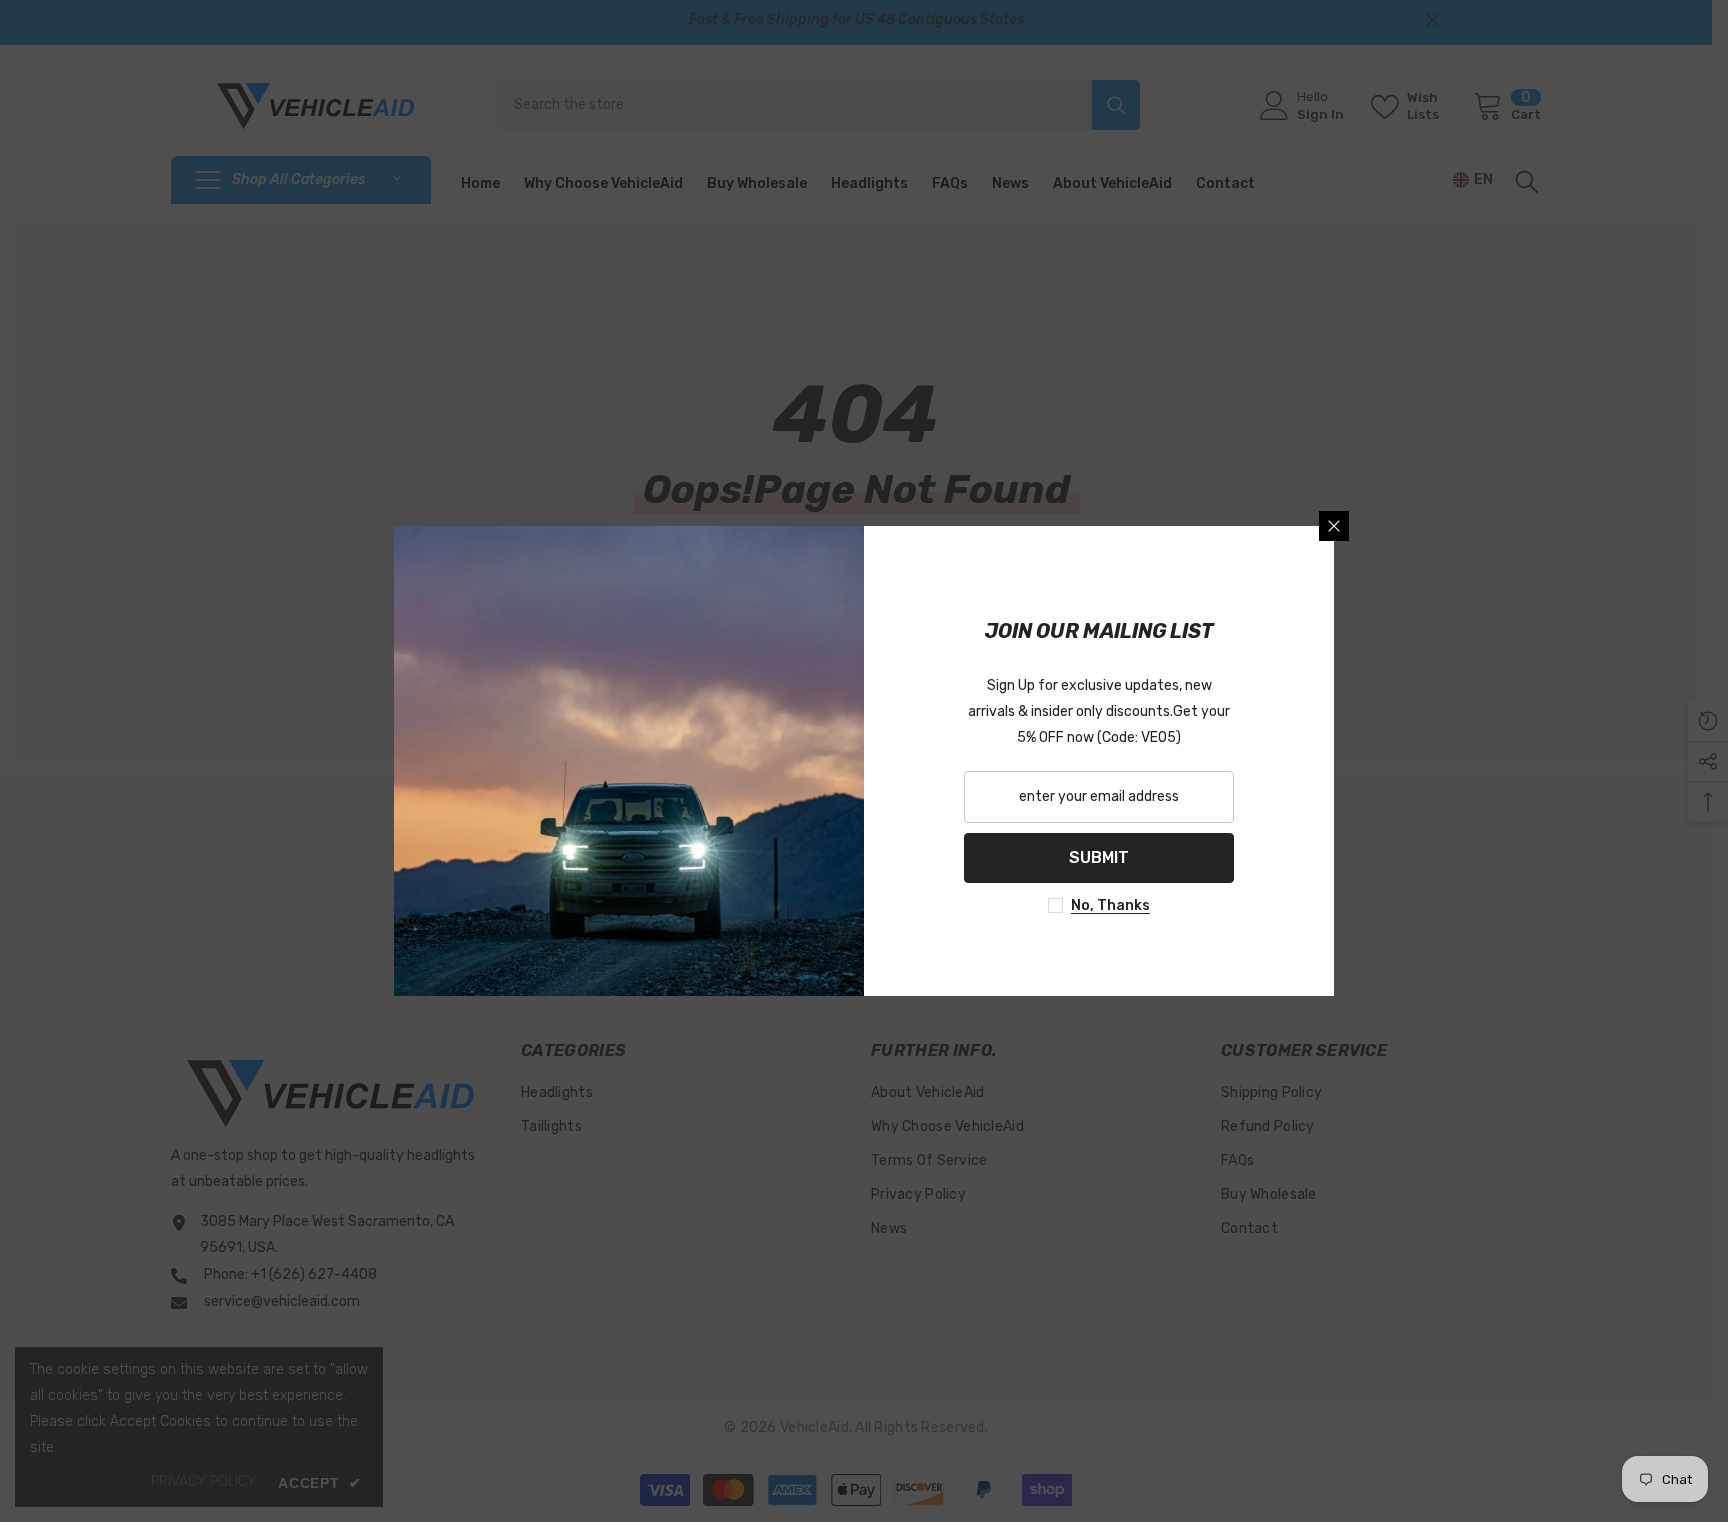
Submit (1099, 857)
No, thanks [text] (1110, 905)
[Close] (1334, 526)
